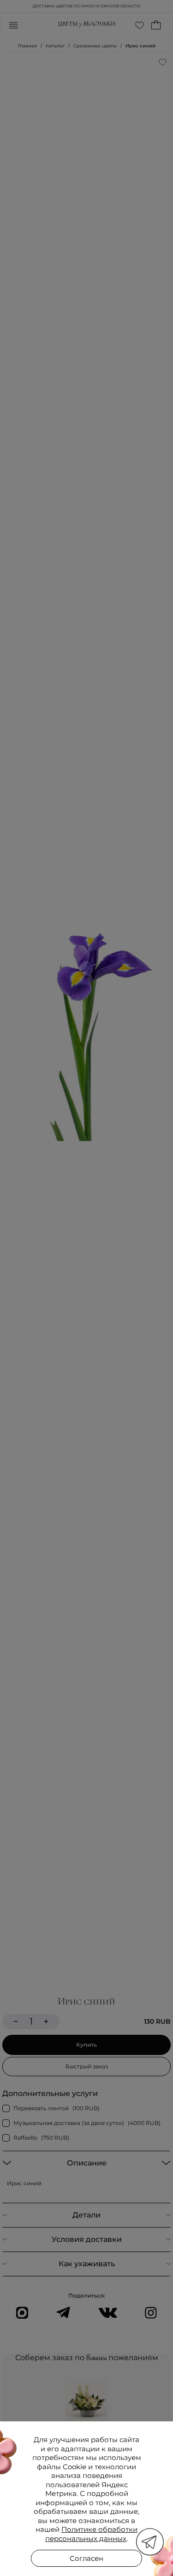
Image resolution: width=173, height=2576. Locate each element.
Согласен (86, 2558)
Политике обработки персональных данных (91, 2534)
